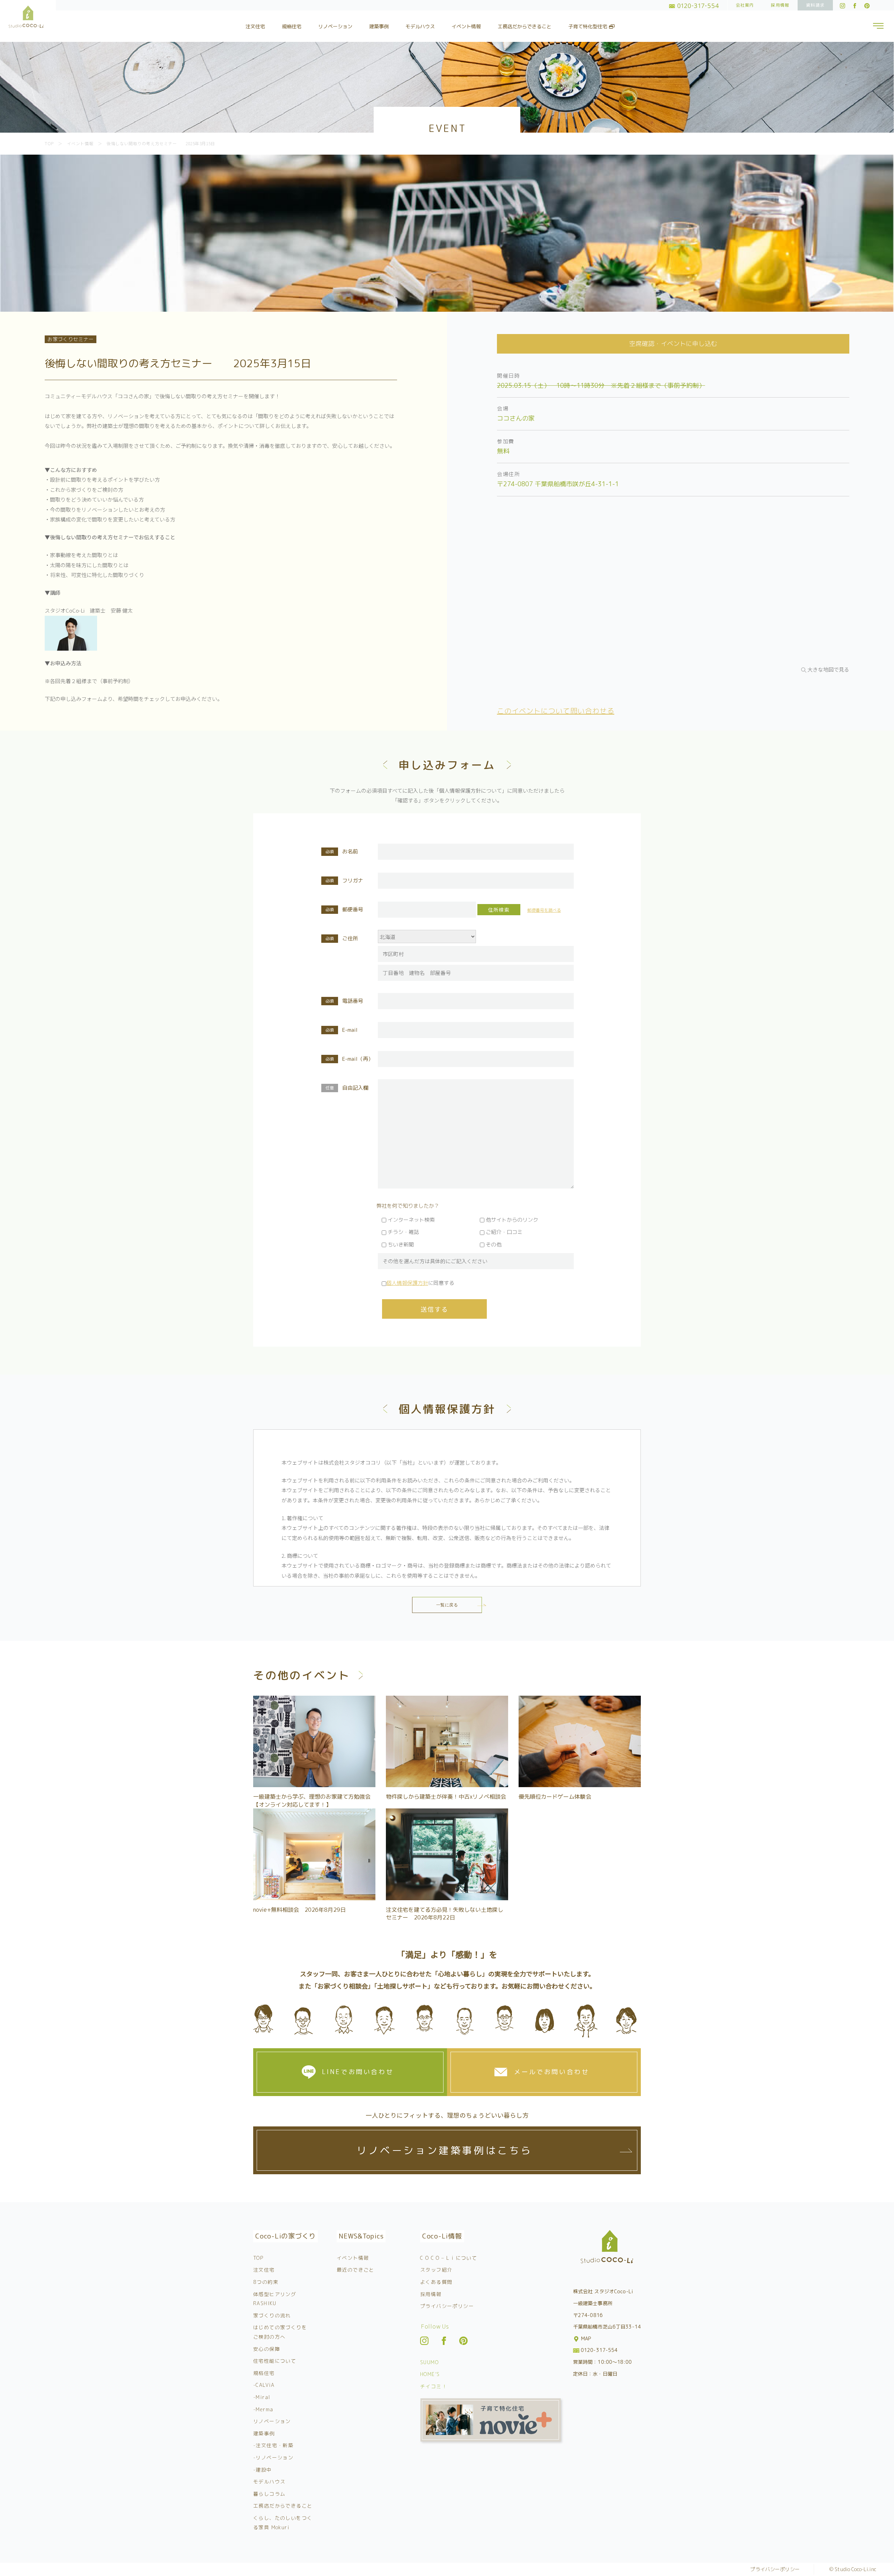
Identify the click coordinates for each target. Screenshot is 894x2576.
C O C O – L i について (449, 2258)
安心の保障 (267, 2349)
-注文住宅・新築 (273, 2445)
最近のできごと (356, 2270)
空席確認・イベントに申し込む (673, 344)
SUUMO (429, 2362)
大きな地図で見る (828, 669)
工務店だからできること (525, 26)
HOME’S (430, 2374)
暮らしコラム (269, 2494)
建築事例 (379, 26)
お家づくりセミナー (71, 339)
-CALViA (264, 2385)
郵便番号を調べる (544, 910)
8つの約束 (266, 2282)
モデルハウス (420, 26)
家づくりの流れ (272, 2315)
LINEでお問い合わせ (358, 2072)
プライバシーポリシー (447, 2306)
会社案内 (745, 5)
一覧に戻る (447, 1605)
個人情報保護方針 (407, 1283)
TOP (258, 2258)
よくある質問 (436, 2282)
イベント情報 (466, 26)
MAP (585, 2338)
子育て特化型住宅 (588, 26)
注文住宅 (255, 26)
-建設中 (263, 2470)
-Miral (262, 2397)
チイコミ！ (434, 2386)
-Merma (263, 2409)
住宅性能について (275, 2361)
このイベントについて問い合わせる (556, 711)
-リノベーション (273, 2457)
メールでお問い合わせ (552, 2072)
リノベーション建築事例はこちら (445, 2150)
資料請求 (815, 5)
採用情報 (780, 5)
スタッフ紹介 (436, 2270)
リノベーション (335, 26)
